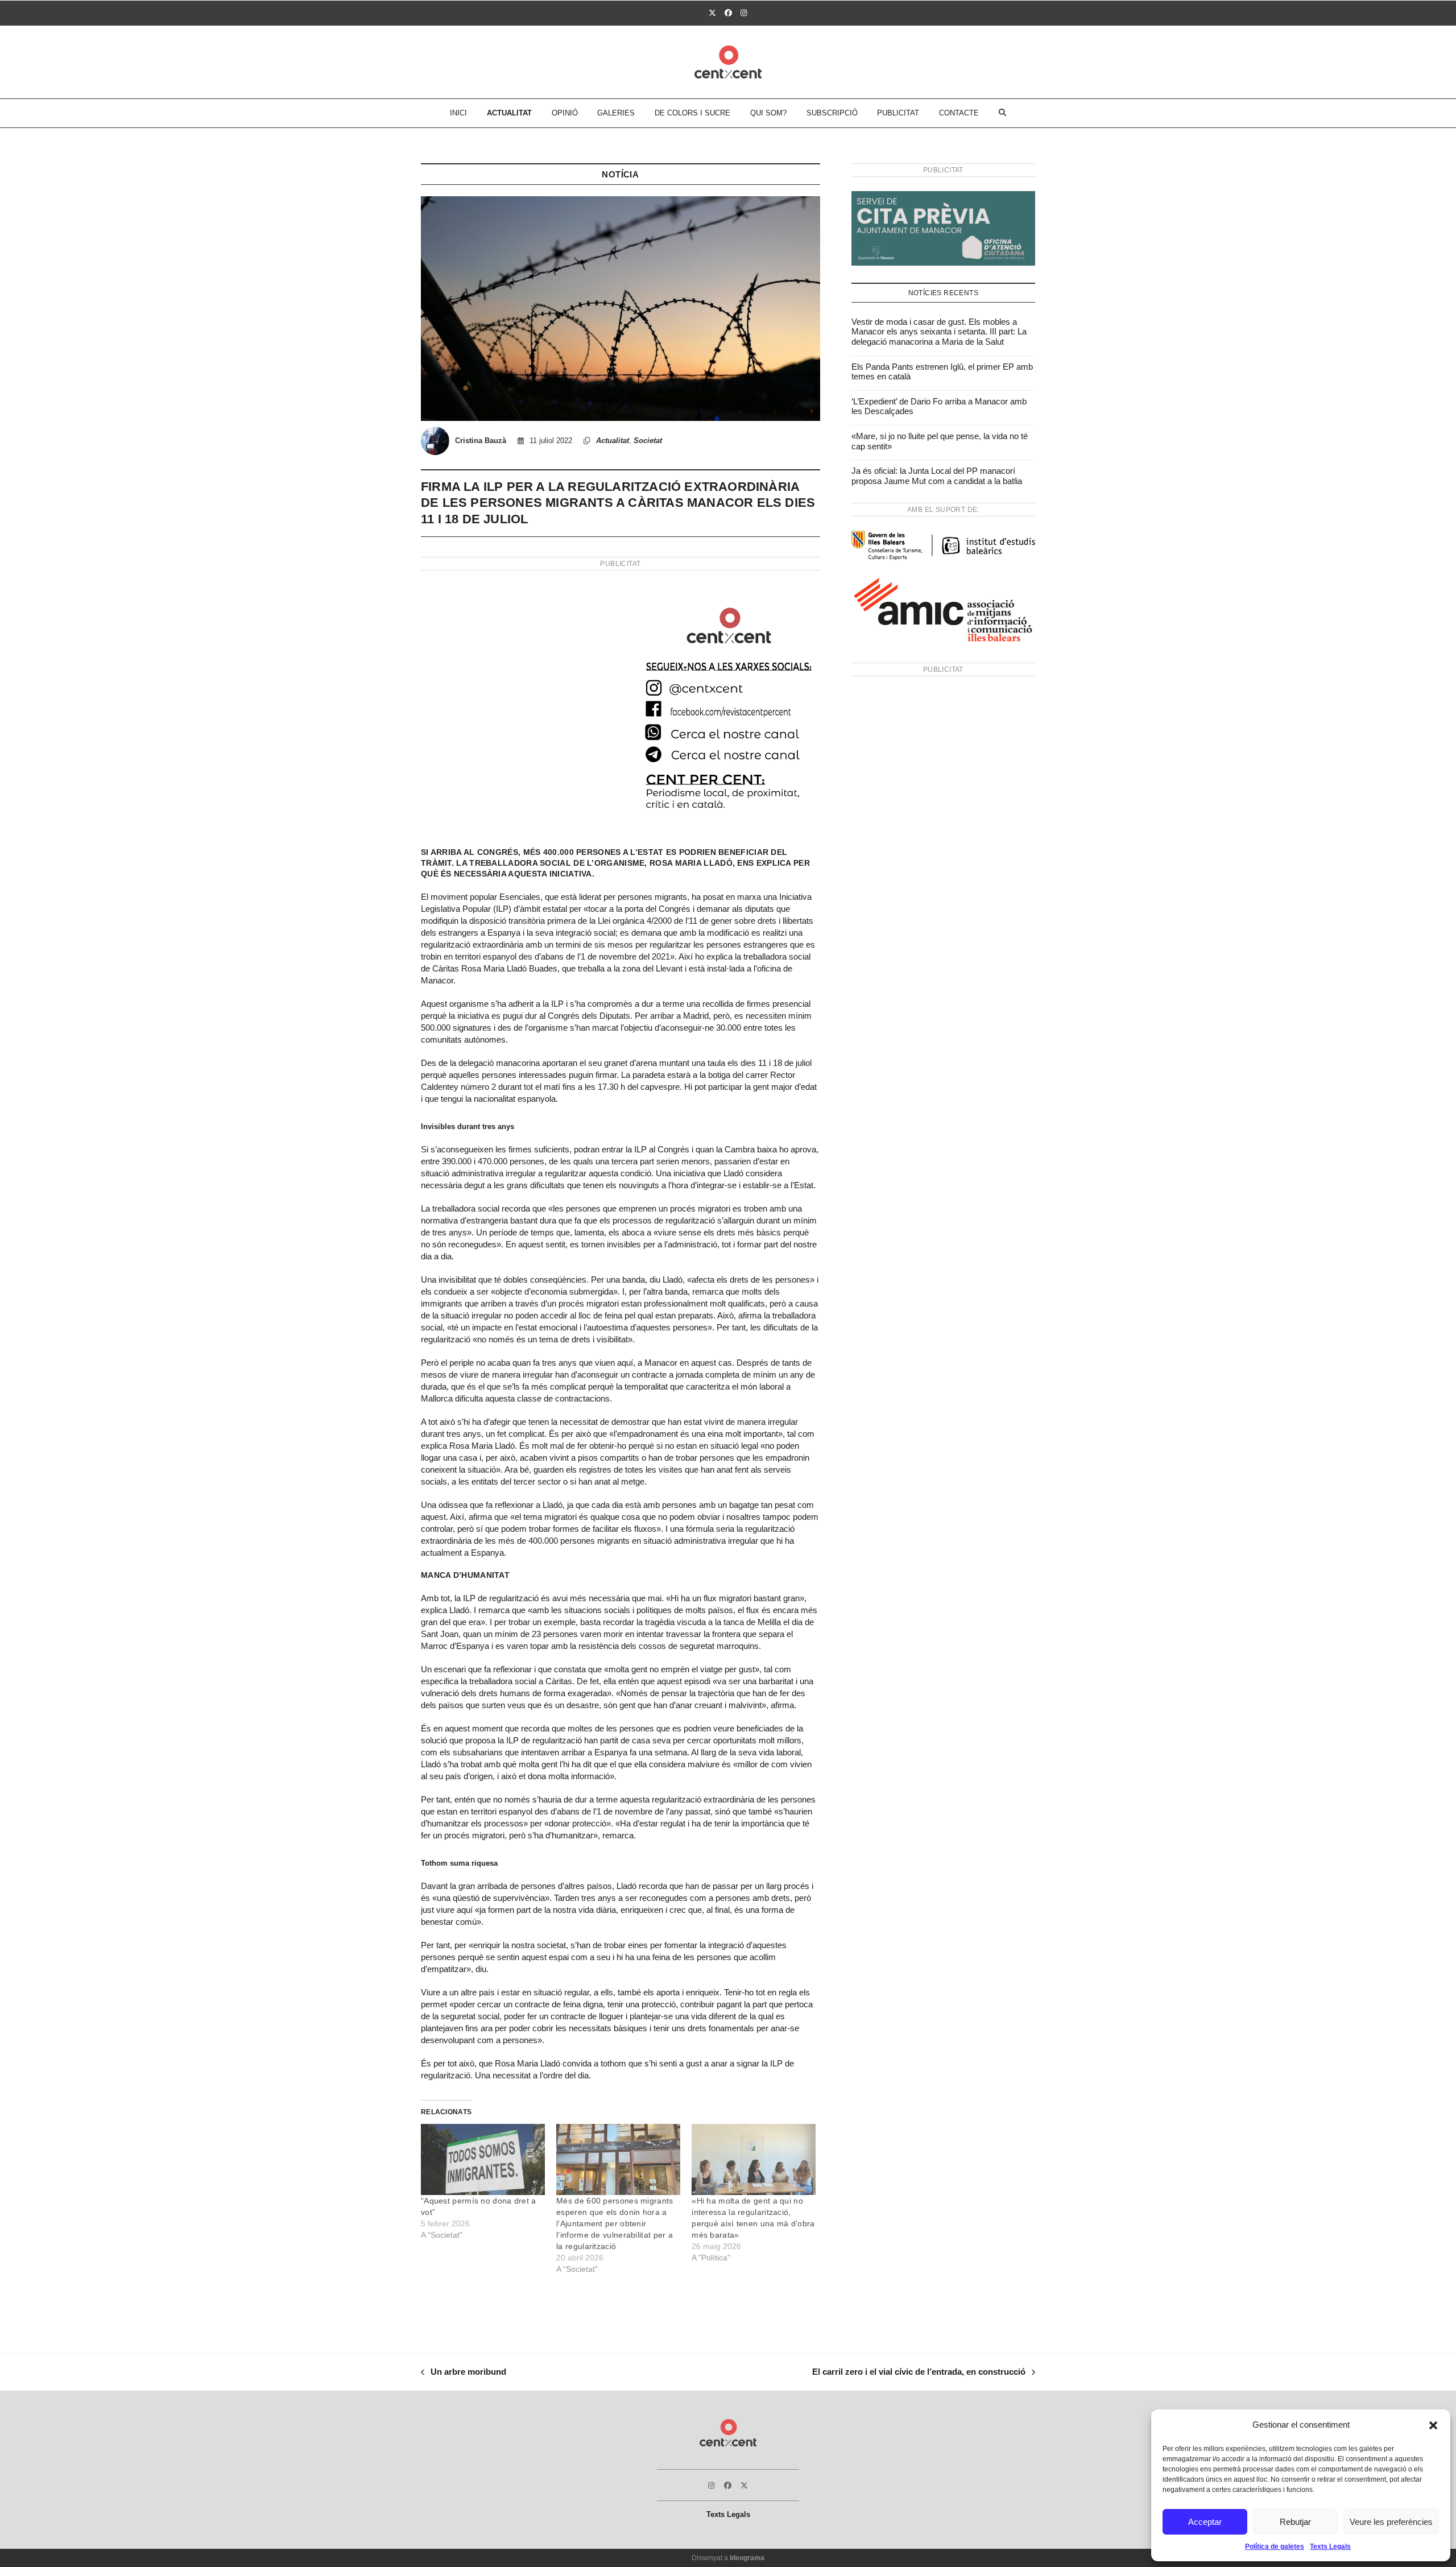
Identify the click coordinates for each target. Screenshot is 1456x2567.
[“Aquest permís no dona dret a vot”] (483, 2159)
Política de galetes (1275, 2547)
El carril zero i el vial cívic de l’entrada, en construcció (919, 2373)
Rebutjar (1295, 2522)
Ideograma (747, 2558)
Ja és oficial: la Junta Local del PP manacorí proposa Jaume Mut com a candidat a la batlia (937, 476)
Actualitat (613, 441)
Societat (648, 441)
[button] (1433, 2425)
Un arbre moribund (464, 2373)
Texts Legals (1330, 2547)
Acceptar (1205, 2522)
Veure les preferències (1391, 2522)
